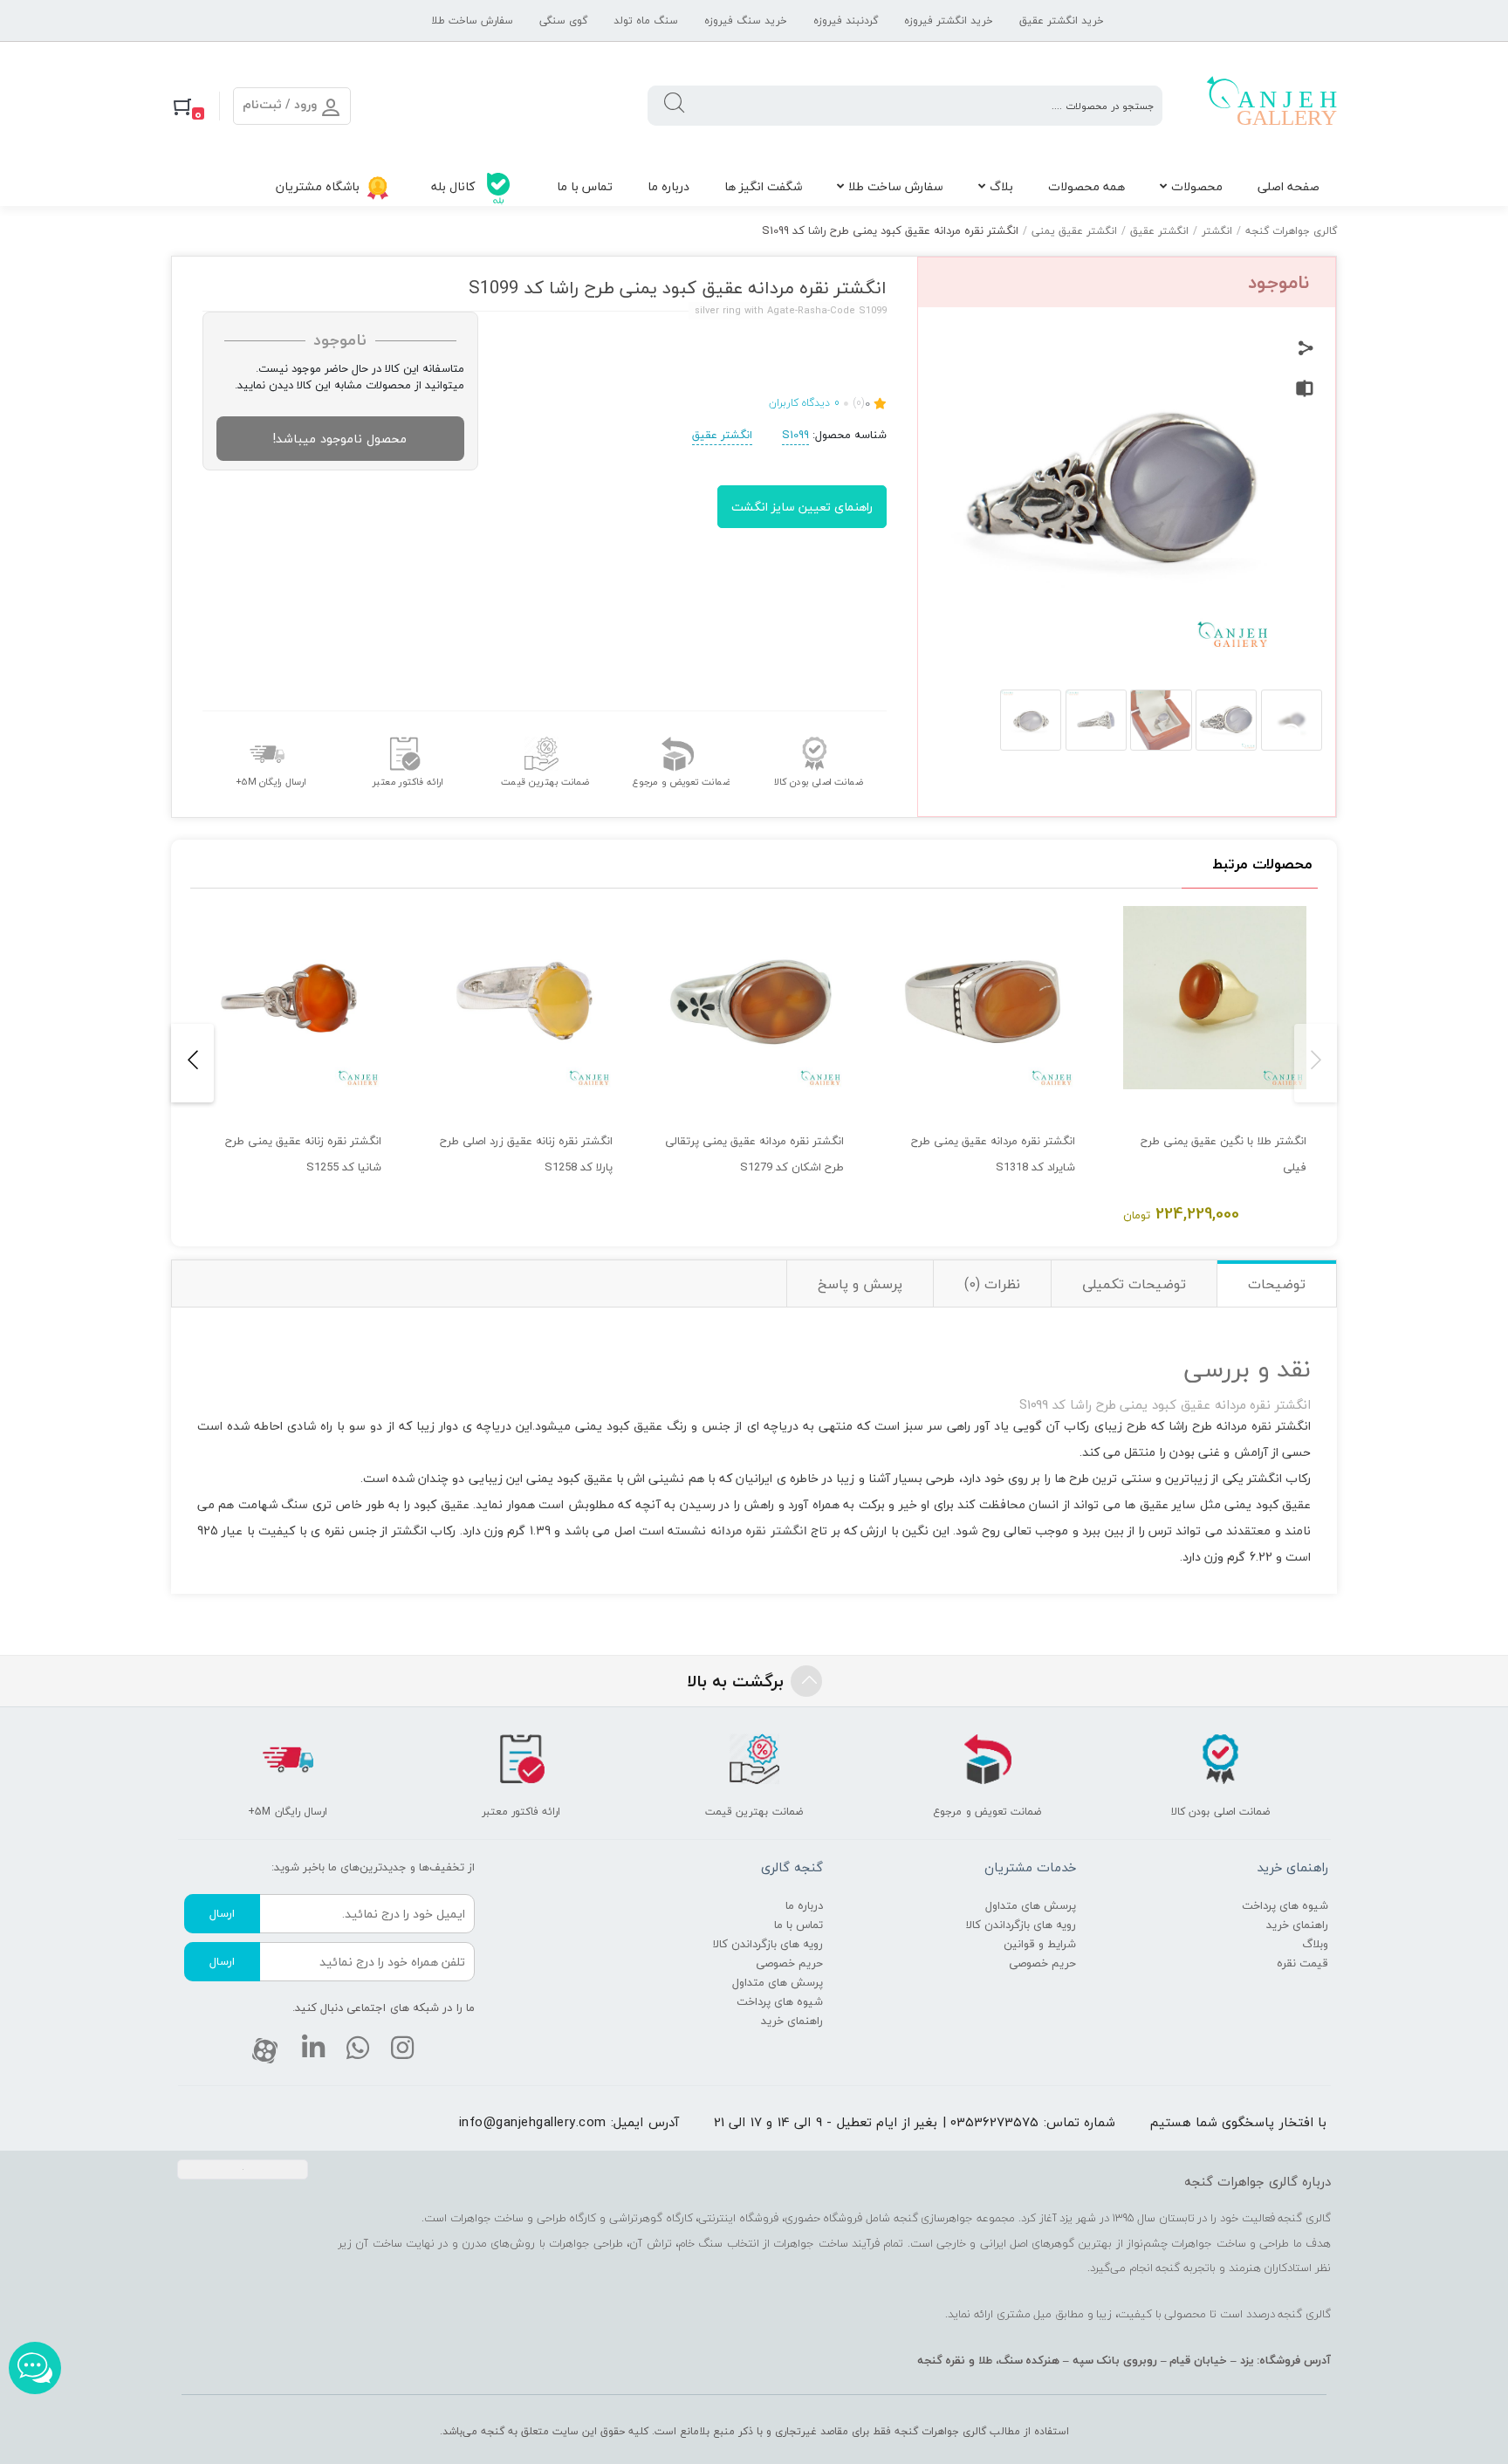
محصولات (1197, 186)
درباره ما (668, 186)
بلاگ (1001, 186)
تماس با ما (585, 186)
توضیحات (1277, 1284)
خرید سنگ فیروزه (746, 21)
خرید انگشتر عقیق (1062, 21)
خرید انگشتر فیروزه (949, 21)
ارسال (222, 1913)
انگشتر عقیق (1159, 231)
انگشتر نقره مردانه (759, 1531)
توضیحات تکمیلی (1134, 1284)
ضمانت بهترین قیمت (545, 782)
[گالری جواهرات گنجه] (1272, 106)
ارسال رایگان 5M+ (271, 782)
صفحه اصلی (1289, 186)
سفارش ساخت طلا (472, 21)
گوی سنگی (563, 21)
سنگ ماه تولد (646, 21)
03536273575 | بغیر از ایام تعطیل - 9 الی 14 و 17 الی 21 (877, 2122)
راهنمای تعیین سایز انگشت (802, 507)
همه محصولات (1086, 186)
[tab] (1276, 1283)
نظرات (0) (992, 1284)
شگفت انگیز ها (763, 186)
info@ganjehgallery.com (533, 2122)
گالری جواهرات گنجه (1291, 231)
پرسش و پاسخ (860, 1284)
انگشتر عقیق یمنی (1074, 231)
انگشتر (1217, 231)
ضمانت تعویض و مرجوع (681, 782)
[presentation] (1316, 1063)
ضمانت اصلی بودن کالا (818, 782)
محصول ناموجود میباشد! (340, 439)
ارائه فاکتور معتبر (408, 782)
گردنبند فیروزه (846, 21)
